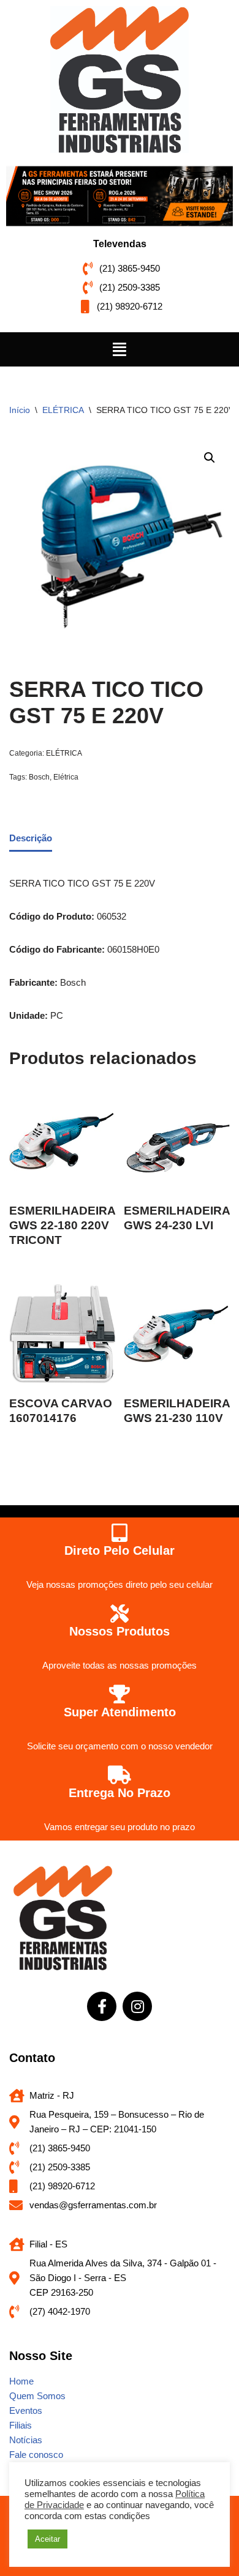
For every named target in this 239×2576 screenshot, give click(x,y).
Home (21, 2381)
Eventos (26, 2410)
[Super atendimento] (120, 1694)
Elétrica (66, 777)
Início (20, 410)
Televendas (120, 244)
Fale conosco (36, 2455)
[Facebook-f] (102, 2006)
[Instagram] (137, 2006)
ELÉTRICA (63, 410)
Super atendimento (120, 1712)
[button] (120, 349)
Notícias (26, 2440)
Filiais (21, 2425)
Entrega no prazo (120, 1793)
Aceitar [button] (47, 2539)
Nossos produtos (120, 1631)
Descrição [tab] (31, 838)
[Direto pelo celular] (120, 1533)
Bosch (39, 777)
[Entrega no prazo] (120, 1775)
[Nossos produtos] (120, 1614)
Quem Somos (37, 2396)
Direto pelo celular (120, 1550)
